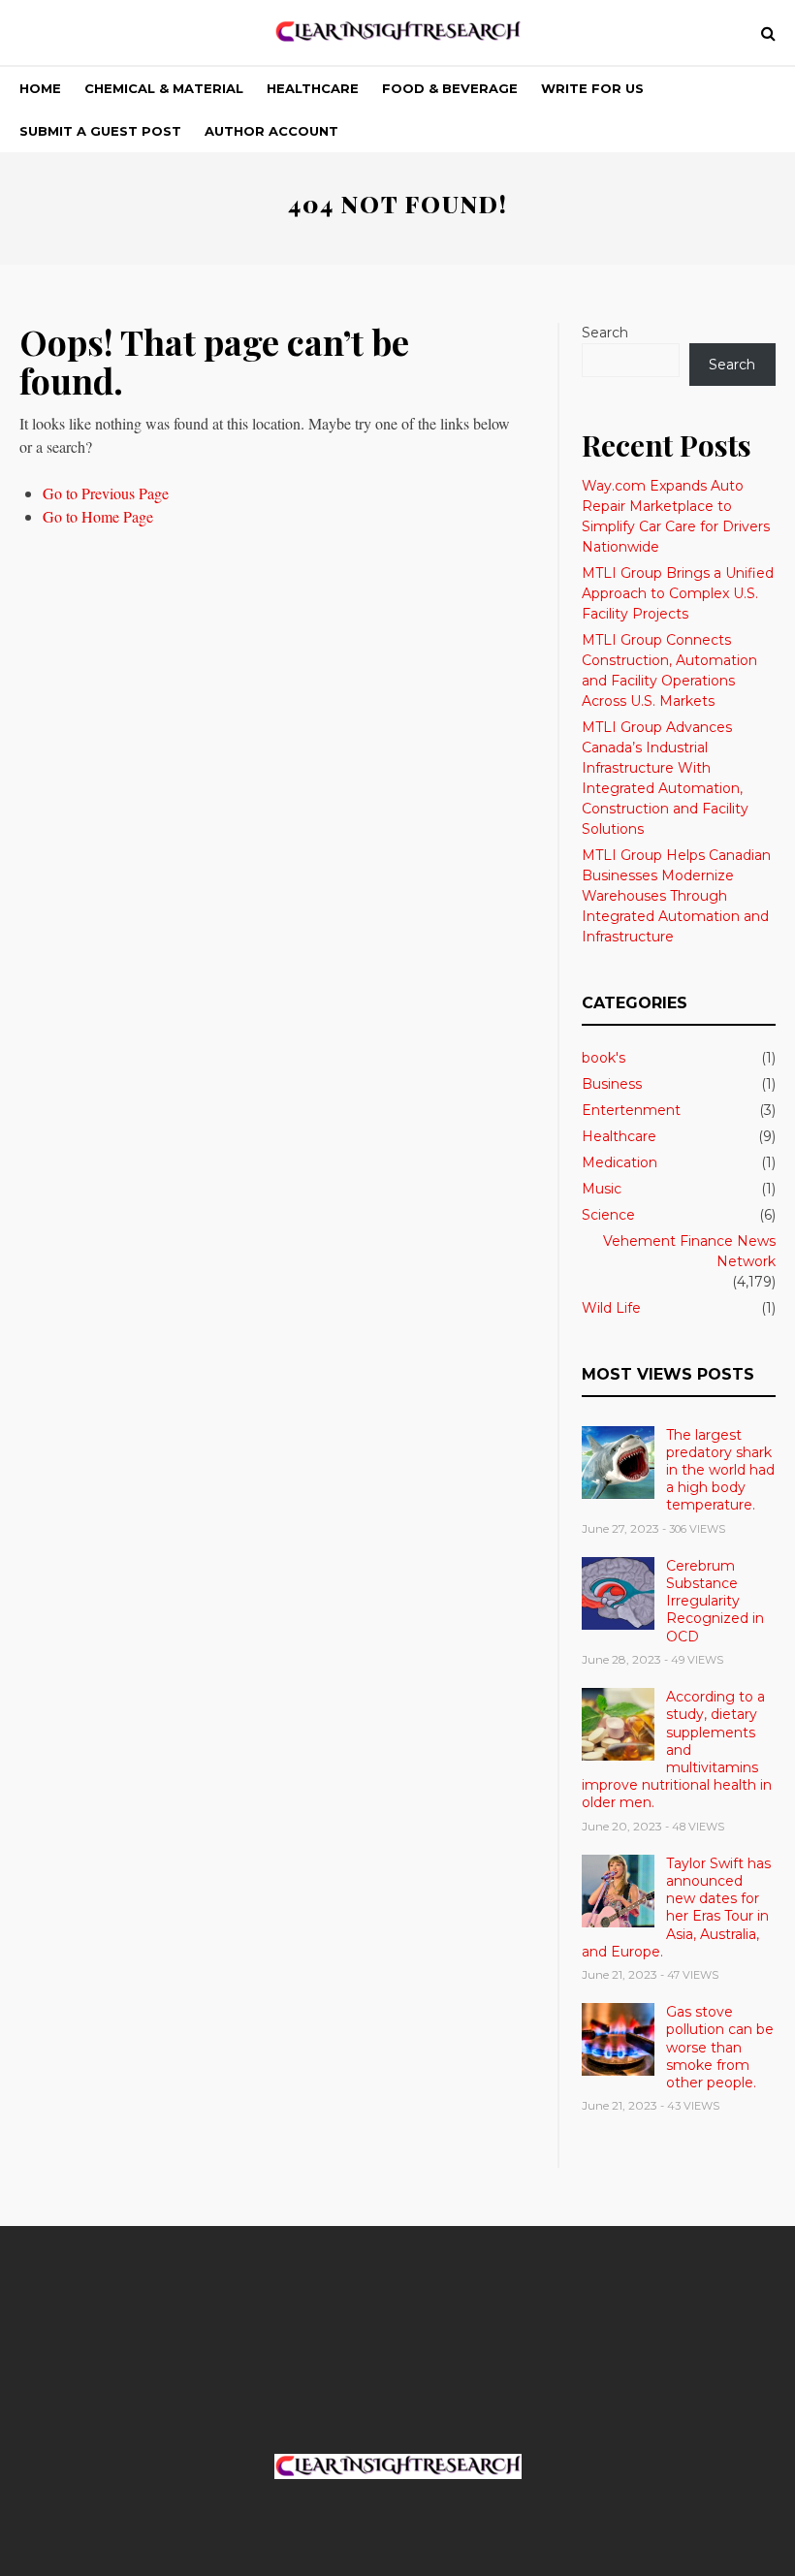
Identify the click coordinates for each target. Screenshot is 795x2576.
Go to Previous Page (106, 493)
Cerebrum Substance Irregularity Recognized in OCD (715, 1601)
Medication (620, 1162)
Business (612, 1084)
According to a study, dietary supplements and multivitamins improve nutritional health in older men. (677, 1749)
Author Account (271, 131)
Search (605, 333)
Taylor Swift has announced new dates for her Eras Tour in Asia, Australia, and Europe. (676, 1908)
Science (608, 1215)
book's (604, 1058)
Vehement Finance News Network (689, 1251)
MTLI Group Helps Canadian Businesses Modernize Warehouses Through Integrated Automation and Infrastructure (676, 896)
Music (602, 1189)
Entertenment (631, 1110)
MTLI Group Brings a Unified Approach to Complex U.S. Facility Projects (678, 593)
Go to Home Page (98, 516)
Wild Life (611, 1308)
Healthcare (313, 88)
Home (40, 88)
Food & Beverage (450, 88)
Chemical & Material (164, 88)
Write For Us (592, 88)
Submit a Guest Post (100, 131)
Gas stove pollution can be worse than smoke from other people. (720, 2047)
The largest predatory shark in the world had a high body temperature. (720, 1470)
